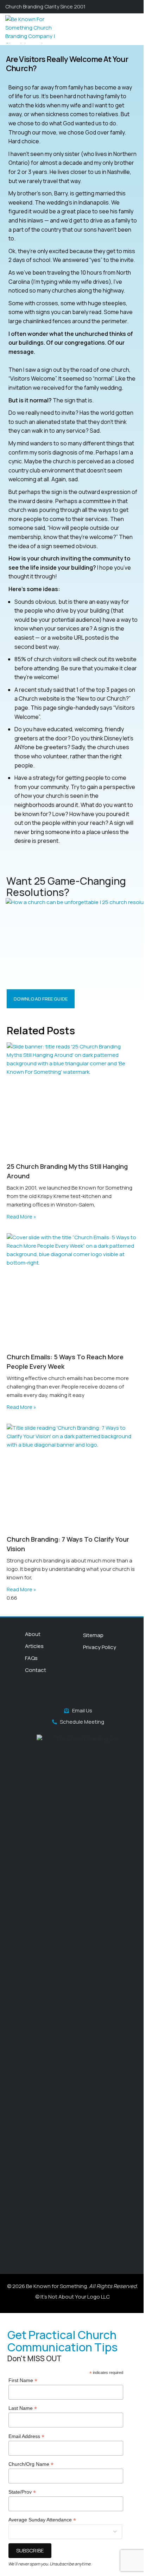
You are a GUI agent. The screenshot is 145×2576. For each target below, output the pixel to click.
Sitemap (93, 1635)
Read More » (21, 1217)
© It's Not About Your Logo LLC (72, 2297)
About (33, 1634)
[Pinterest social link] (78, 1694)
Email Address (26, 2436)
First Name (23, 2380)
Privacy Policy (100, 1647)
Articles (34, 1646)
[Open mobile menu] (137, 29)
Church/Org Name (31, 2464)
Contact (36, 1670)
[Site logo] (34, 29)
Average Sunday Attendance (42, 2520)
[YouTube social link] (69, 1694)
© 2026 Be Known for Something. (72, 2286)
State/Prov (22, 2492)
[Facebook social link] (42, 1694)
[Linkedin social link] (86, 1694)
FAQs (31, 1658)
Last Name (23, 2408)
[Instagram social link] (60, 1694)
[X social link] (51, 1694)
